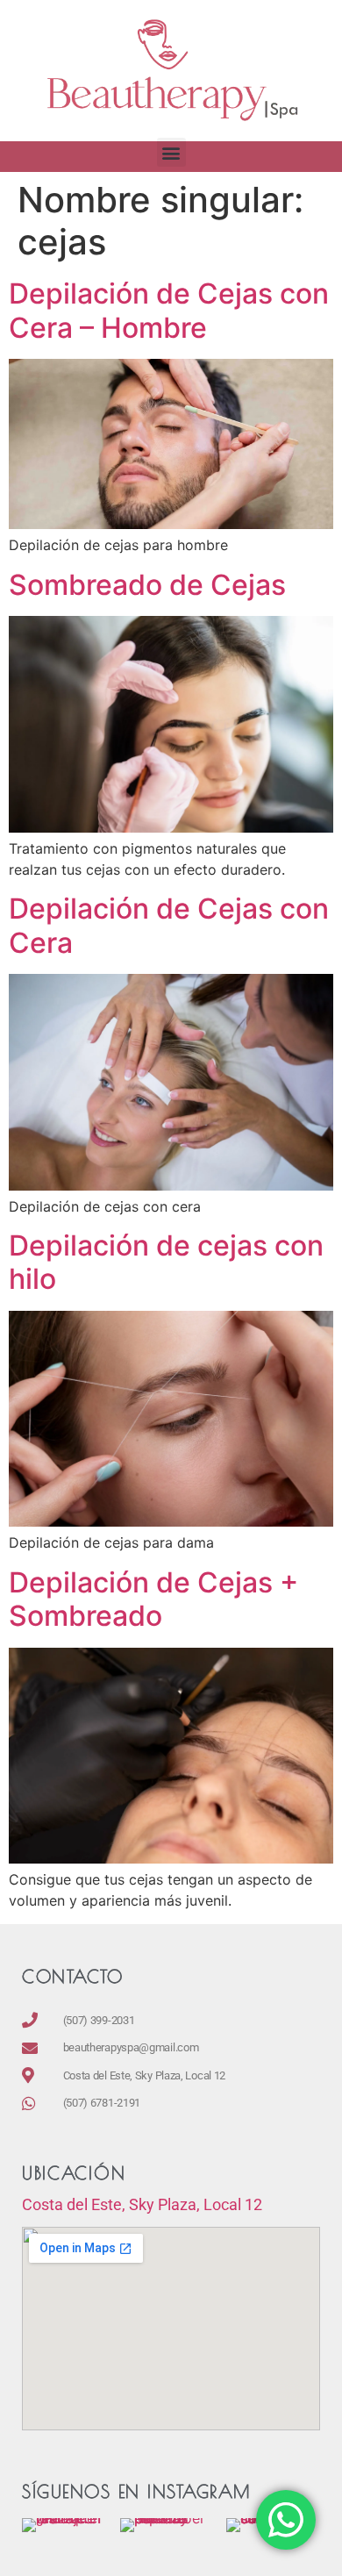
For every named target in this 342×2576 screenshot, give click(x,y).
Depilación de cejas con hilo (166, 1262)
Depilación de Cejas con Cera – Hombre (169, 310)
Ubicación (74, 2173)
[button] (171, 152)
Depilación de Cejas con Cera (169, 925)
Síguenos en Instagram (136, 2491)
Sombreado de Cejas (147, 585)
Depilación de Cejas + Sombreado (153, 1599)
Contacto (72, 1976)
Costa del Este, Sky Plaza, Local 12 (142, 2204)
